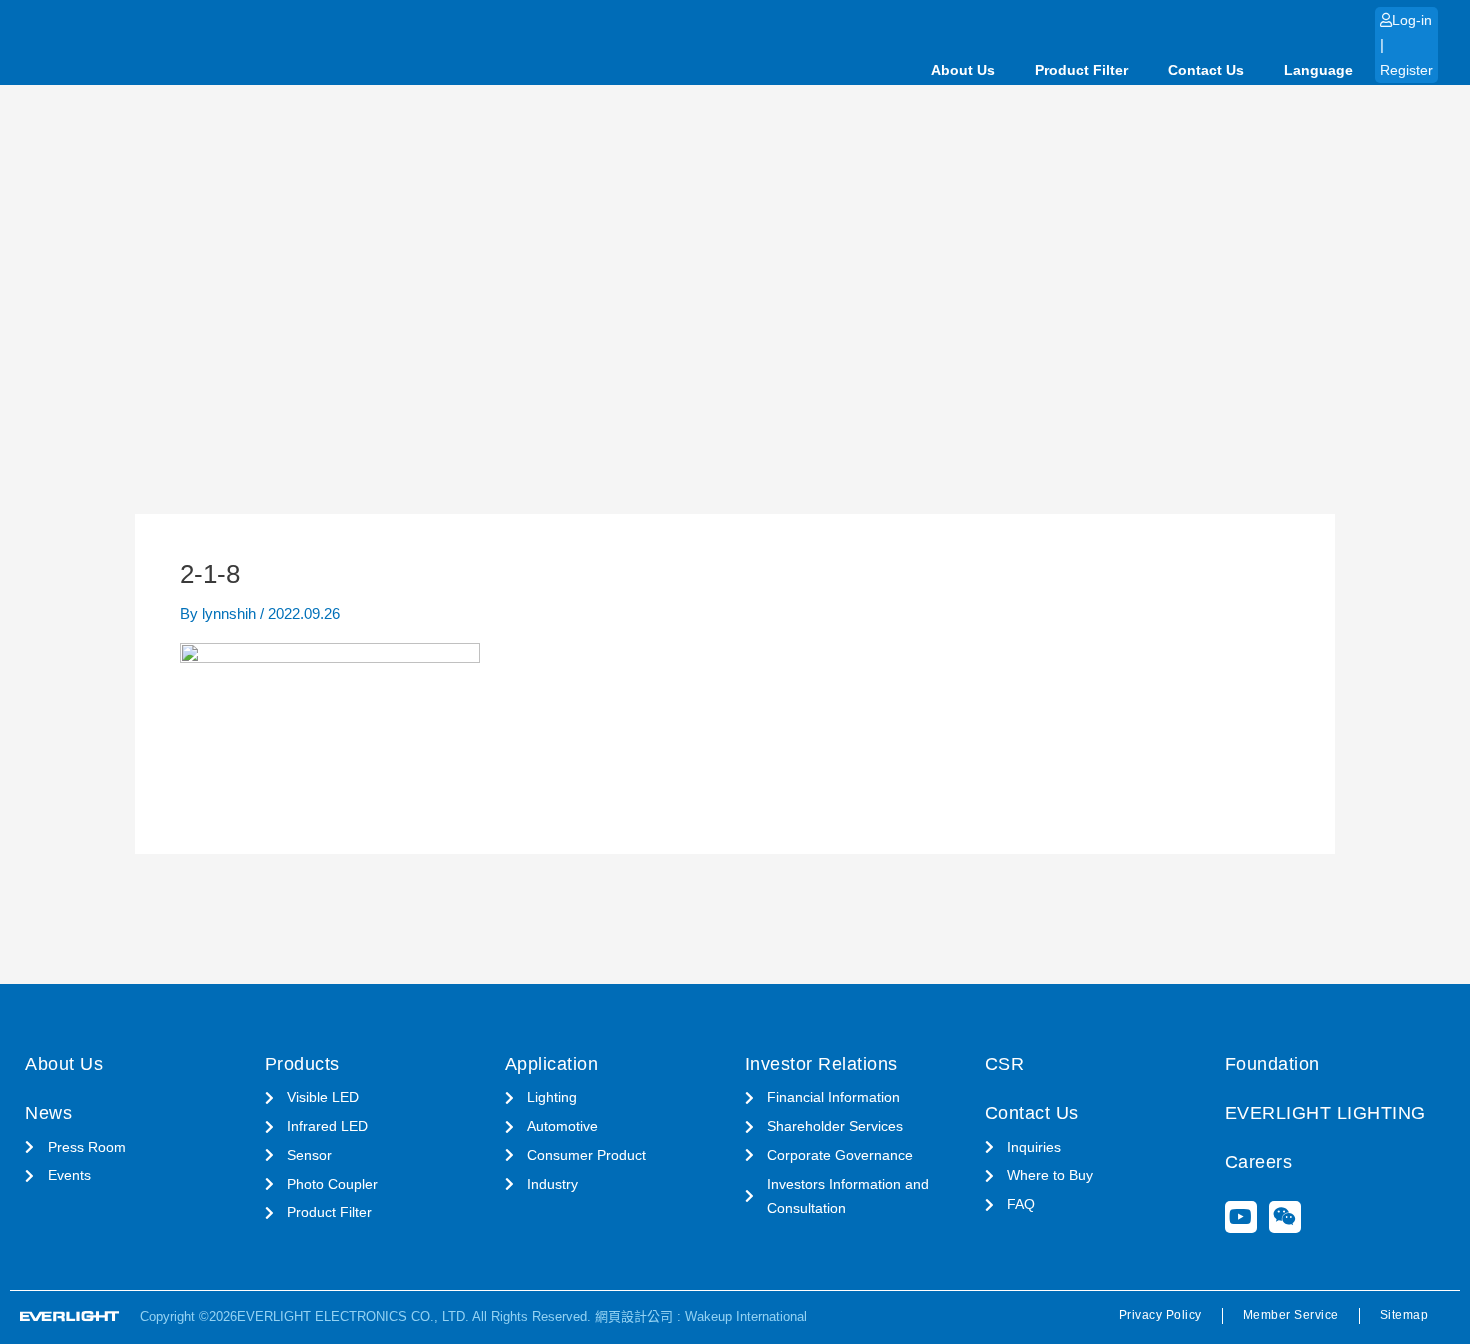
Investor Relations (821, 1064)
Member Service (1291, 1315)
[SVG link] (70, 1316)
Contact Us (1206, 70)
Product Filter (1081, 70)
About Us (963, 70)
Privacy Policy (1160, 1315)
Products (302, 1064)
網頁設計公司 (634, 1316)
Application (552, 1064)
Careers (1259, 1162)
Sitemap (1404, 1315)
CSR (1005, 1064)
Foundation (1272, 1064)
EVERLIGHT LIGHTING (1325, 1113)
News (48, 1113)
